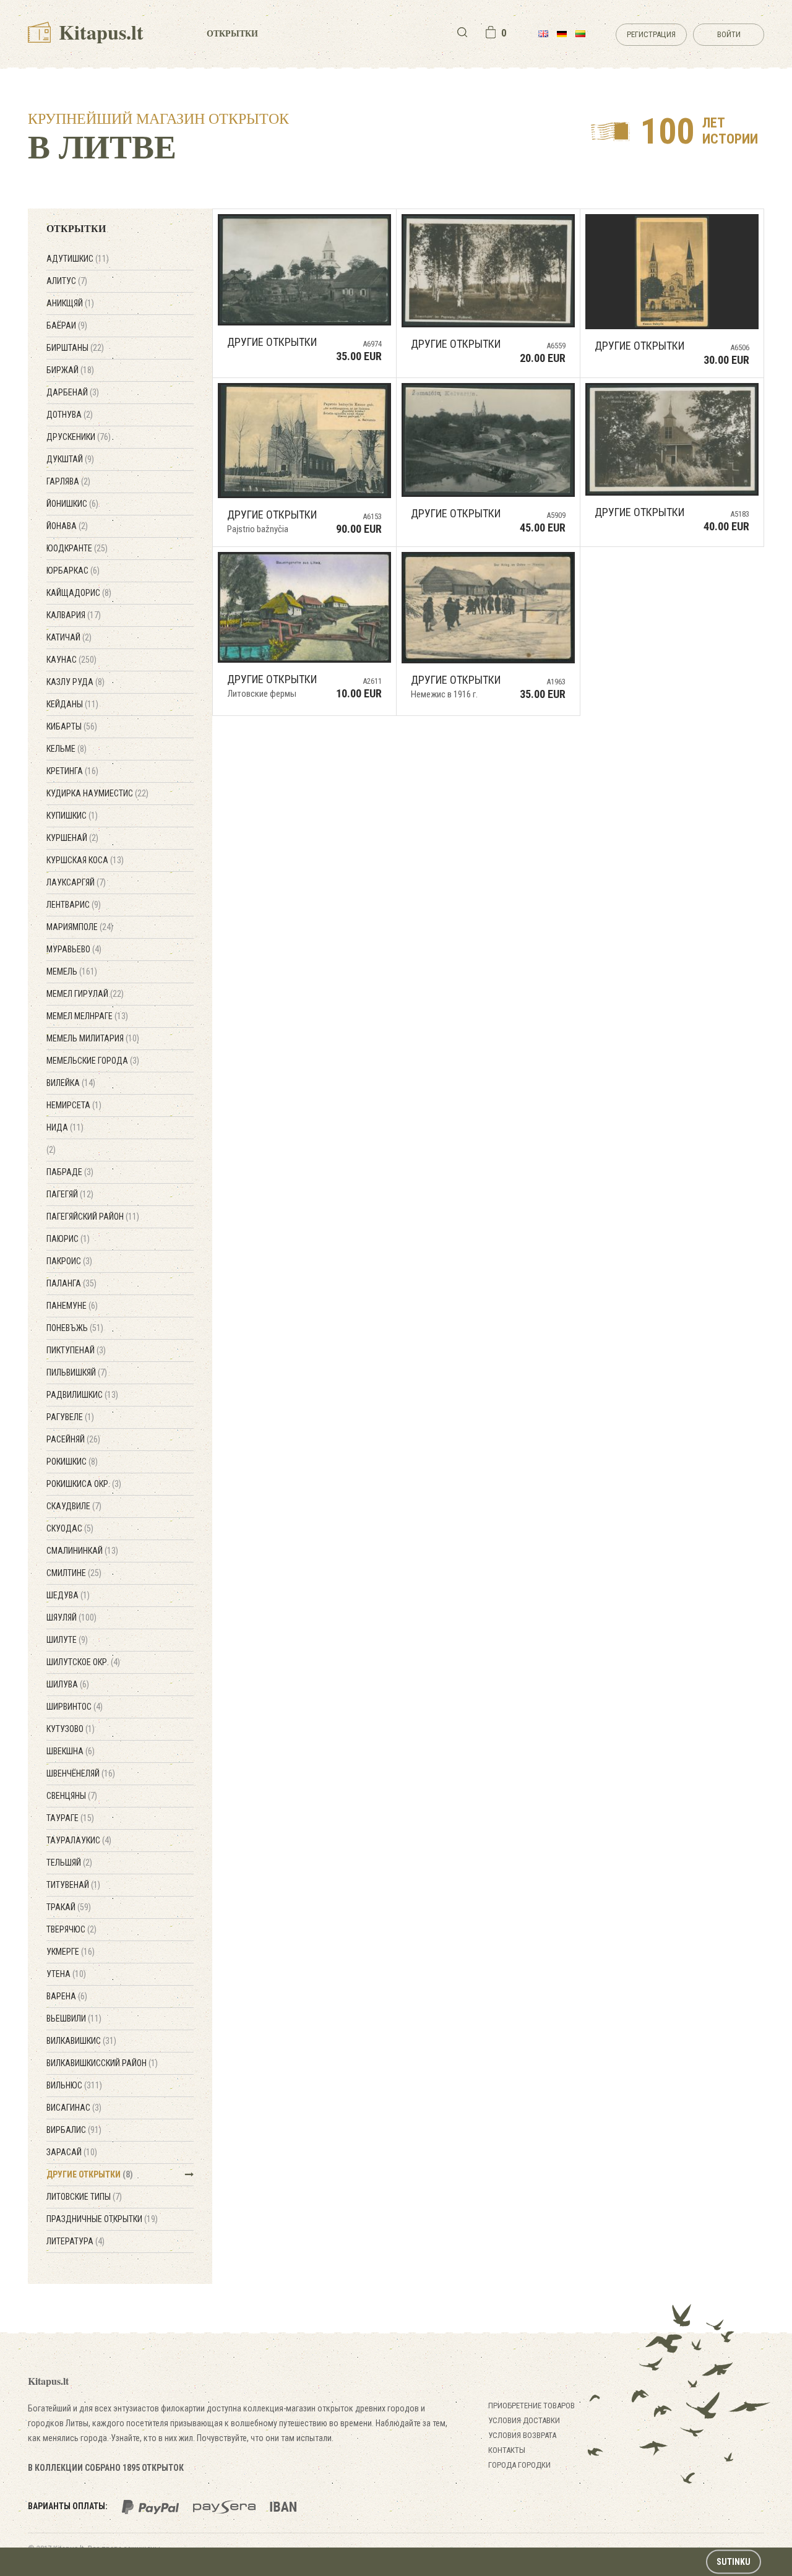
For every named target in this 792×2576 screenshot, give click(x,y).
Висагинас (74, 2108)
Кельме (67, 749)
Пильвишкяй (77, 1372)
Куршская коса (85, 860)
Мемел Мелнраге (87, 1016)
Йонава (67, 526)
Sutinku (734, 2562)
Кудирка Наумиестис (97, 793)
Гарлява (68, 481)
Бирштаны (75, 348)
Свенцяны (72, 1796)
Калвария (74, 615)
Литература (75, 2241)
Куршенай (72, 838)
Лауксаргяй (76, 882)
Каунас (71, 660)
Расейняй (73, 1439)
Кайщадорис (79, 593)
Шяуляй (71, 1618)
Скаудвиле (74, 1506)
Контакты (507, 2450)
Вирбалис (74, 2130)
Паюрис (68, 1239)
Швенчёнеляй (81, 1773)
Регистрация (651, 34)
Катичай (69, 637)
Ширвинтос (75, 1707)
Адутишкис (78, 259)
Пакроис (69, 1261)
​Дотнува (70, 415)
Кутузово (71, 1729)
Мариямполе (80, 927)
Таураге (70, 1818)
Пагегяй (70, 1194)
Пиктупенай (76, 1350)
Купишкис (72, 816)
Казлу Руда (75, 682)
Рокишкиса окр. (84, 1484)
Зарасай (72, 2152)
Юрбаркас (73, 571)
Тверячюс (71, 1929)
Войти (729, 34)
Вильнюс (74, 2085)
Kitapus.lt (99, 32)
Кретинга (72, 771)
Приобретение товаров (532, 2406)
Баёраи (67, 325)
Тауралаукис (79, 1840)
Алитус (67, 281)
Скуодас (70, 1528)
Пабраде (70, 1172)
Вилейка (71, 1083)
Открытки (232, 33)
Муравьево (74, 949)
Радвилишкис (82, 1395)
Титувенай (73, 1885)
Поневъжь (75, 1328)
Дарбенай (73, 392)
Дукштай (70, 459)
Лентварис (74, 905)
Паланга (71, 1283)
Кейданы (72, 704)
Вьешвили (74, 2018)
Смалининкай (82, 1551)
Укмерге (71, 1952)
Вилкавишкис (81, 2041)
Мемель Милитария (93, 1038)
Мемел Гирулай (85, 994)
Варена (67, 1996)
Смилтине (74, 1573)
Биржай (70, 370)
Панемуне (72, 1306)
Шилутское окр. (83, 1662)
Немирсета (74, 1105)
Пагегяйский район (93, 1217)
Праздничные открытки (102, 2219)
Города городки (519, 2465)
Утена (66, 1974)
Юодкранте (77, 548)
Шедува (68, 1595)
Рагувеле (70, 1417)
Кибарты (72, 726)
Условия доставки (524, 2420)
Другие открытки (90, 2174)
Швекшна (71, 1751)
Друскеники (79, 437)
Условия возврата (522, 2435)
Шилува (68, 1684)
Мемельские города (93, 1061)
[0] (491, 32)
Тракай (69, 1907)
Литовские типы (84, 2197)
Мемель (72, 971)
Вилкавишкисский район (102, 2063)
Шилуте (67, 1640)
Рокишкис (72, 1462)
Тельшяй (69, 1863)
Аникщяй (70, 303)
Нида (65, 1127)
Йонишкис (72, 504)
